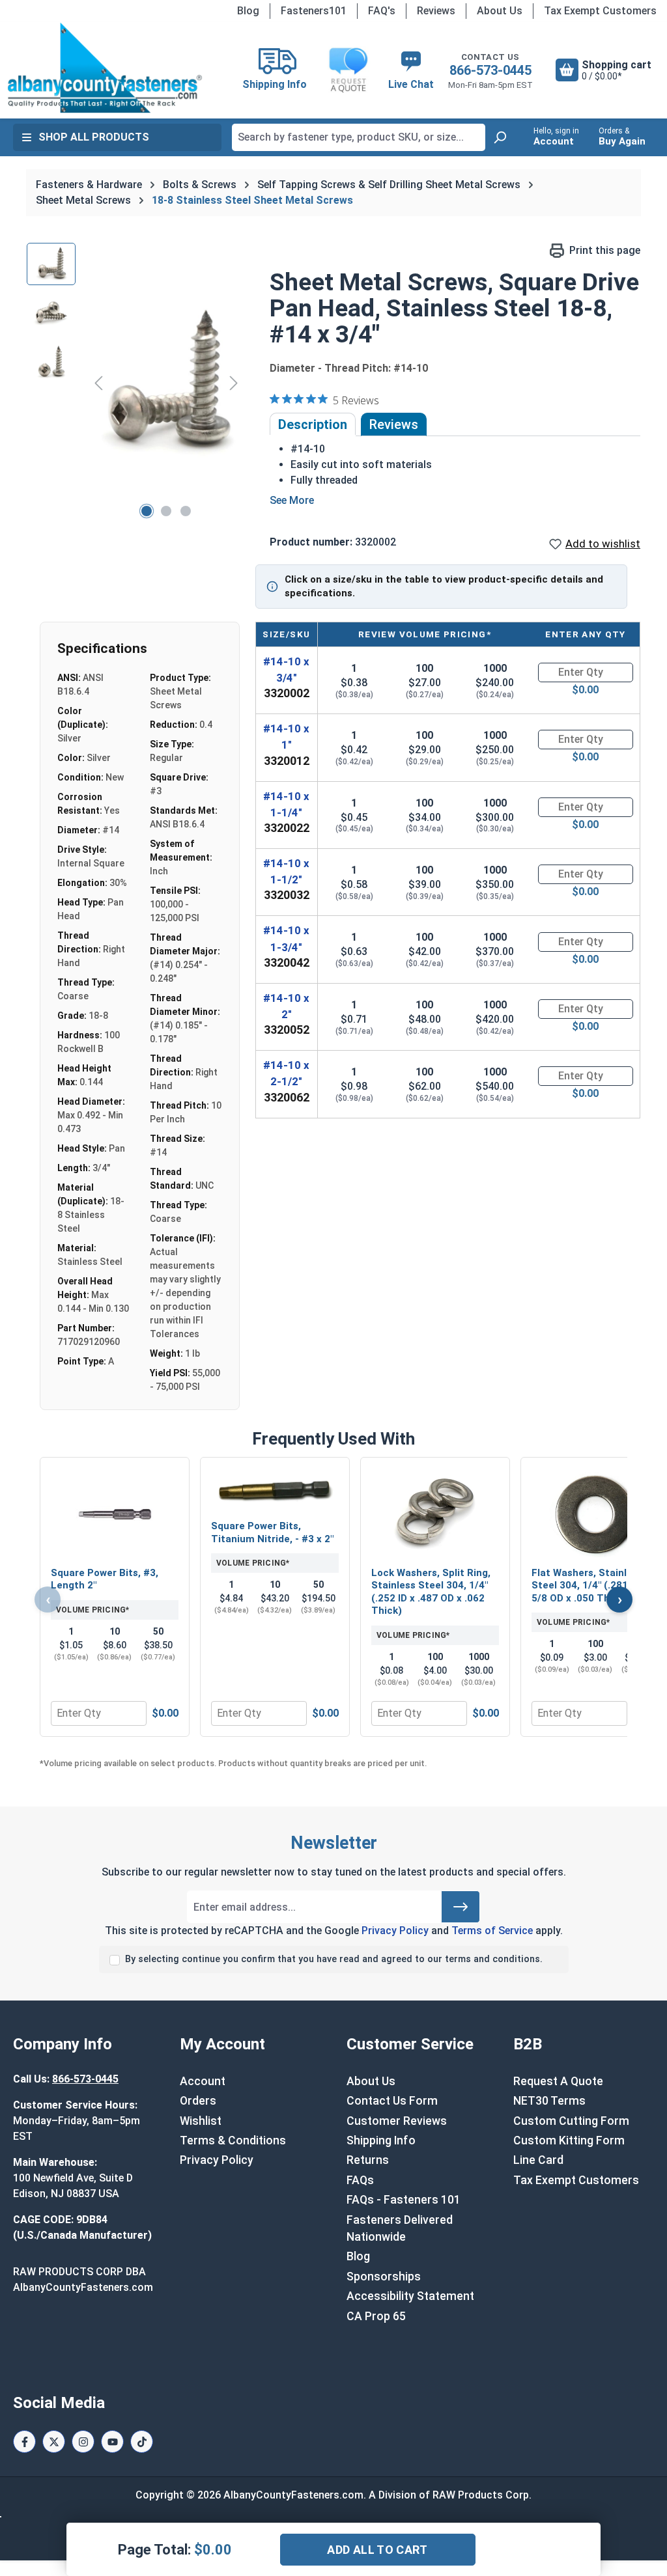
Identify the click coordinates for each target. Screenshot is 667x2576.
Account (203, 2081)
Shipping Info (381, 2140)
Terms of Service (492, 1931)
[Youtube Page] (112, 2442)
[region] (135, 383)
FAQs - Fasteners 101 (404, 2200)
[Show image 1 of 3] (147, 511)
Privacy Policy (395, 1931)
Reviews (436, 11)
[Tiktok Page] (142, 2442)
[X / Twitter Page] (54, 2442)
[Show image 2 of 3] (166, 511)
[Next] (234, 382)
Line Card (538, 2160)
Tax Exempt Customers (600, 11)
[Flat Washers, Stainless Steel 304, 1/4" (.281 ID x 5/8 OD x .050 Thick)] (595, 1514)
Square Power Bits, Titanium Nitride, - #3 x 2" (272, 1532)
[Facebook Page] (24, 2442)
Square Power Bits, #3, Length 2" (105, 1579)
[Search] (500, 137)
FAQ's (382, 11)
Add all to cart (377, 2550)
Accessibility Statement (410, 2296)
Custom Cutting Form (571, 2121)
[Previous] (98, 382)
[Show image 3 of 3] (186, 511)
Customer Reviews (397, 2121)
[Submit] (461, 1907)
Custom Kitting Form (569, 2140)
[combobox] (359, 137)
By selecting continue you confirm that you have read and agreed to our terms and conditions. (334, 1959)
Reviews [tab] (394, 424)
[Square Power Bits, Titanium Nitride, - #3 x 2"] (275, 1490)
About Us (500, 11)
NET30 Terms (549, 2101)
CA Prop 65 (376, 2316)
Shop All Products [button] (94, 137)
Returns (368, 2160)
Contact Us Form (392, 2101)
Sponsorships (384, 2277)
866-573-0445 (490, 70)
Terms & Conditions (233, 2140)
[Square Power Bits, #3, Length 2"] (115, 1514)
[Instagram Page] (83, 2442)
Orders (198, 2101)
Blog (248, 11)
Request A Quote (558, 2081)
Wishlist (201, 2121)
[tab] (313, 424)
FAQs (360, 2180)
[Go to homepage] (105, 68)
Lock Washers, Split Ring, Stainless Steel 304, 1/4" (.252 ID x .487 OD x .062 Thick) (431, 1592)
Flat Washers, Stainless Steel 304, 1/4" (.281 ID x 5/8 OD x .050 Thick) (589, 1586)
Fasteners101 (314, 11)
